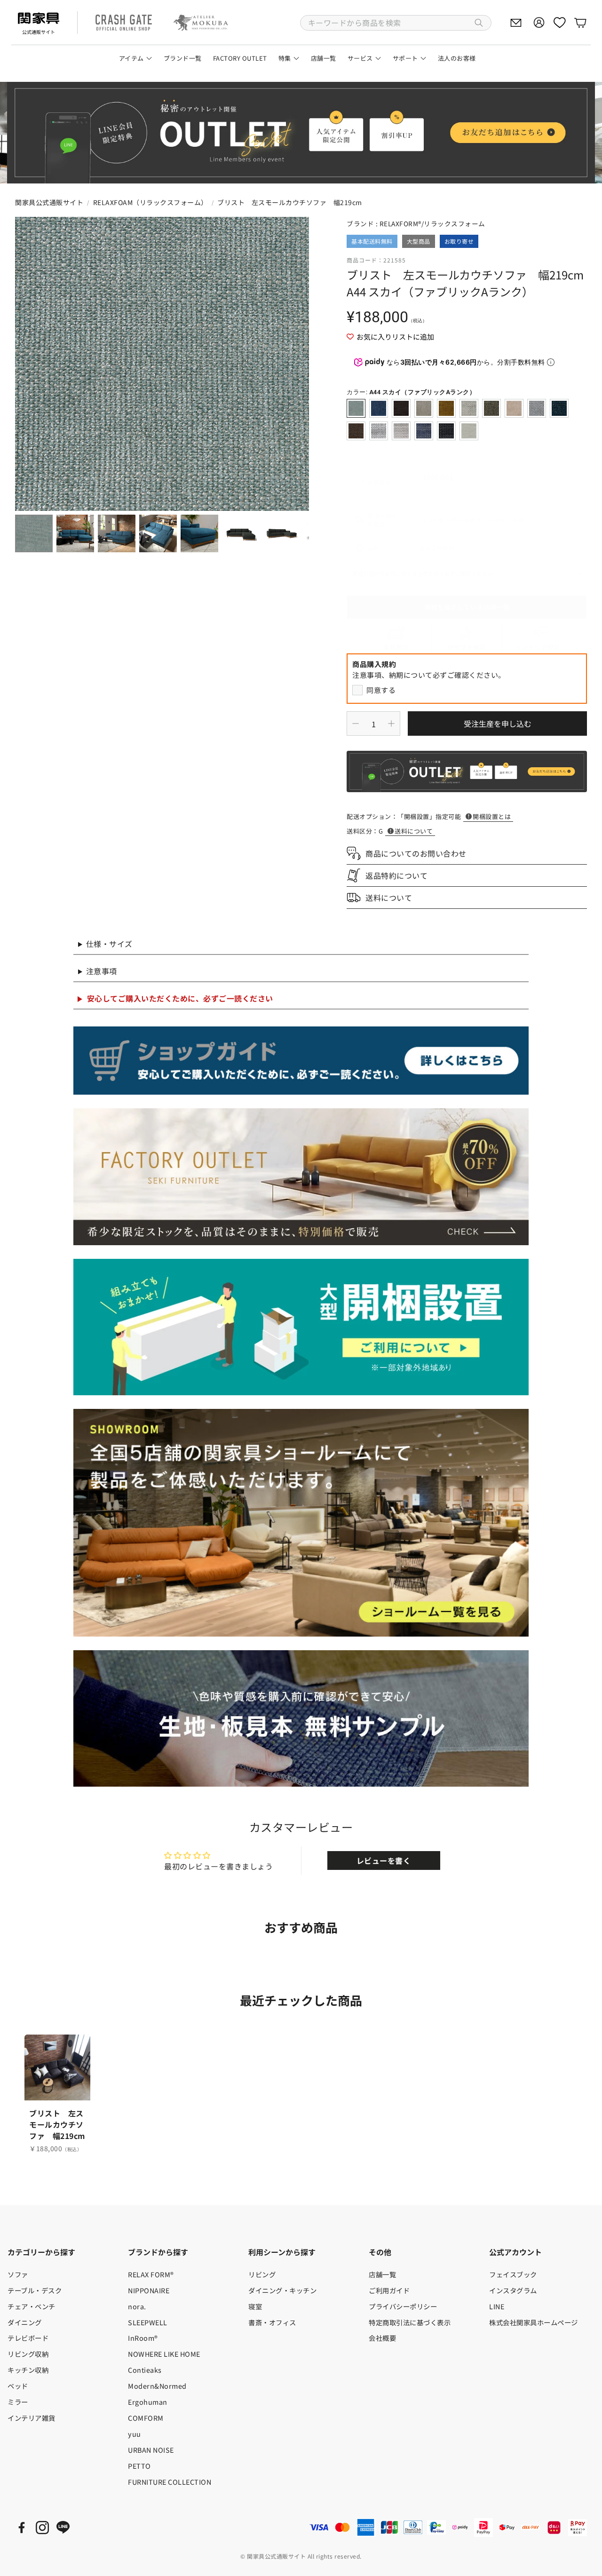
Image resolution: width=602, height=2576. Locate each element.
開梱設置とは (492, 816)
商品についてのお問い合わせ (416, 853)
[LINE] (63, 2528)
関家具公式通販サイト (49, 202)
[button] (396, 23)
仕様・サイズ (109, 944)
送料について (414, 831)
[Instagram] (42, 2528)
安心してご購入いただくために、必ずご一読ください (180, 998)
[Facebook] (22, 2528)
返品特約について (396, 875)
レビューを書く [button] (384, 1860)
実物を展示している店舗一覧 (467, 607)
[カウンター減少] (356, 724)
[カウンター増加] (391, 724)
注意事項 (102, 971)
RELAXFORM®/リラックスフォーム (432, 223)
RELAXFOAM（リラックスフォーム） (150, 202)
